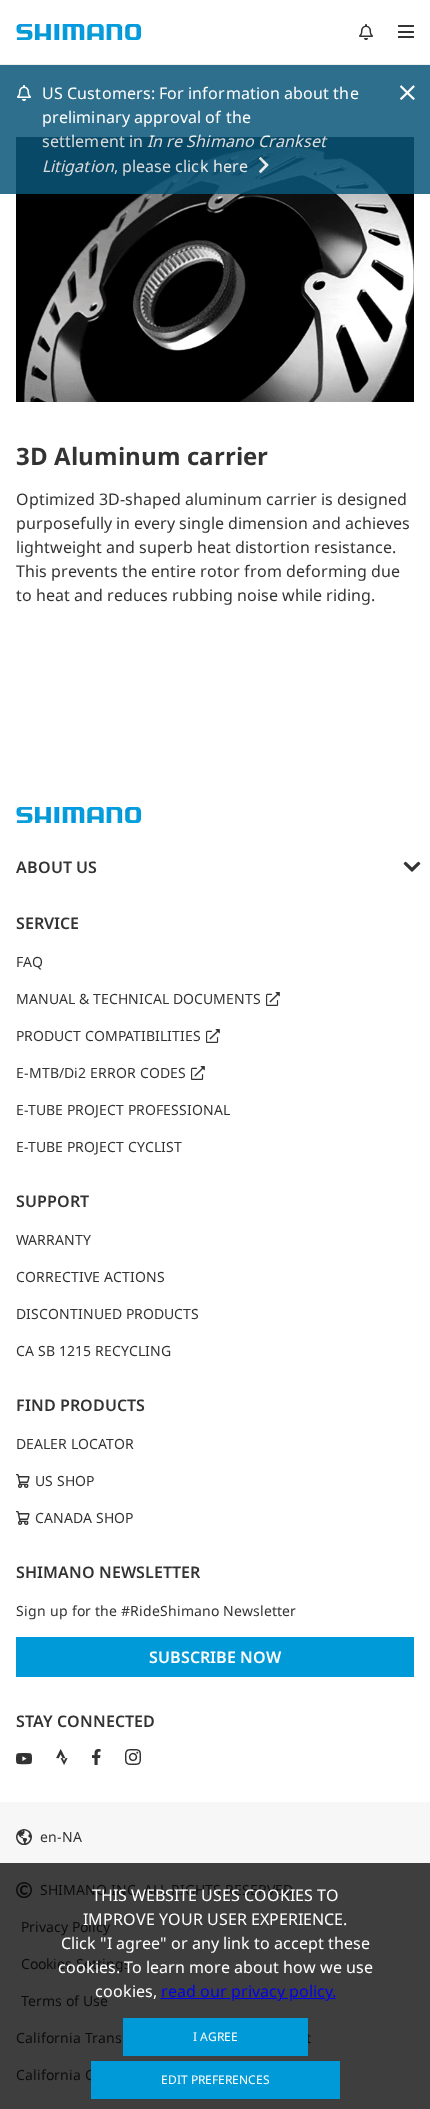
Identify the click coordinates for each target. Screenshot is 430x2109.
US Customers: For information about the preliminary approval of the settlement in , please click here (200, 129)
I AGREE (215, 2036)
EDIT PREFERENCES (215, 2079)
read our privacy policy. (248, 1991)
